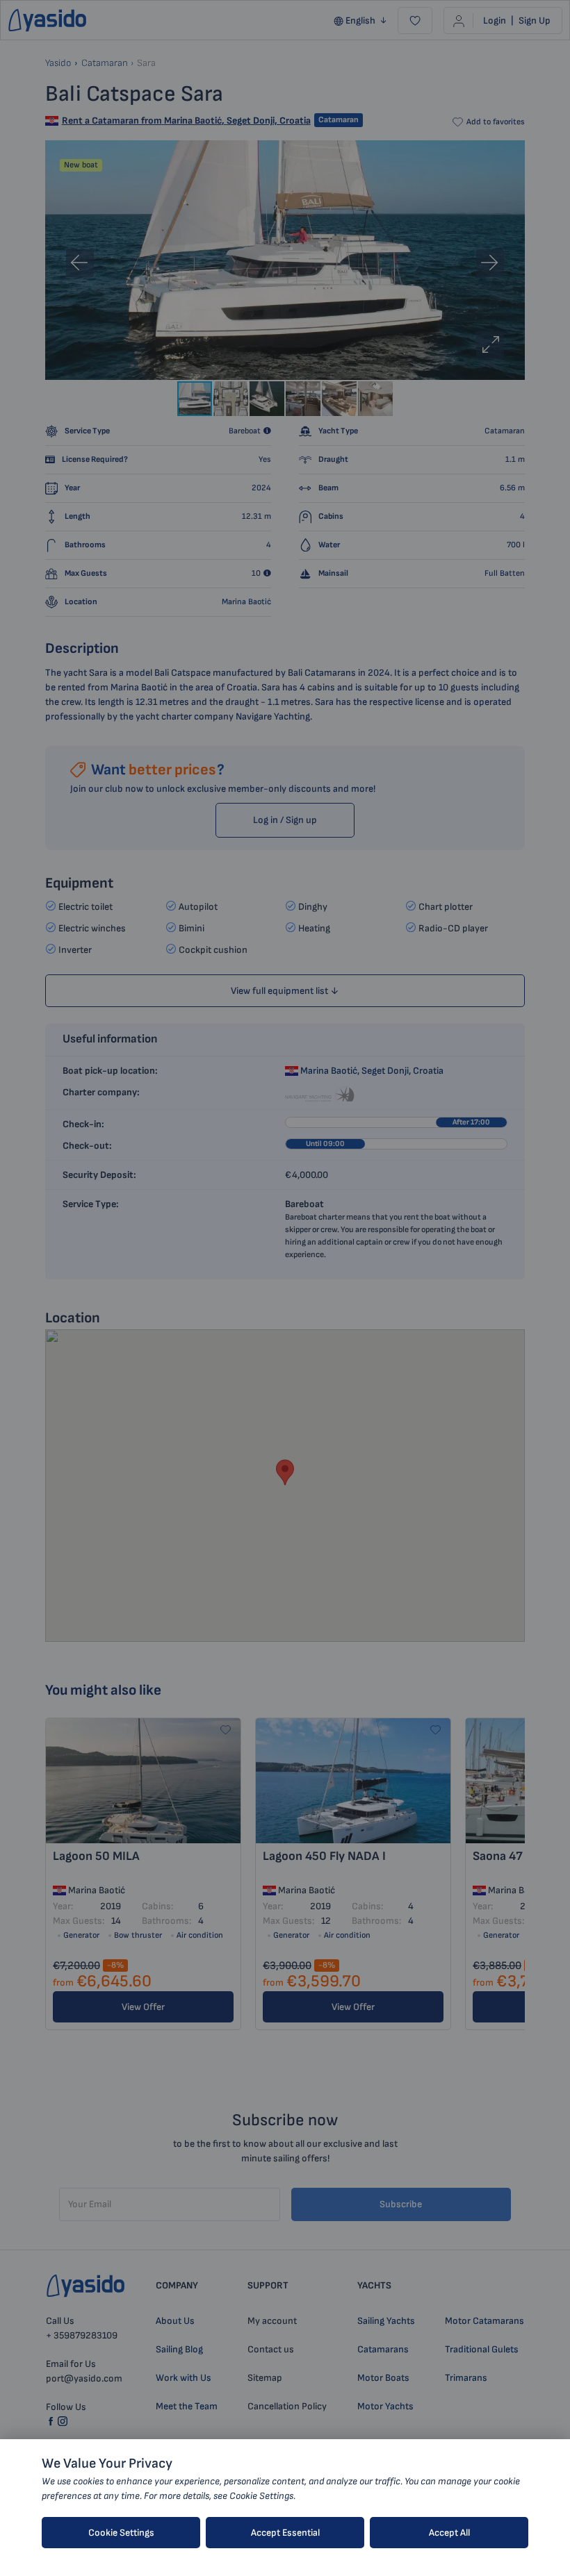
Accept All (449, 2533)
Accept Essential (285, 2533)
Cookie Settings (121, 2533)
